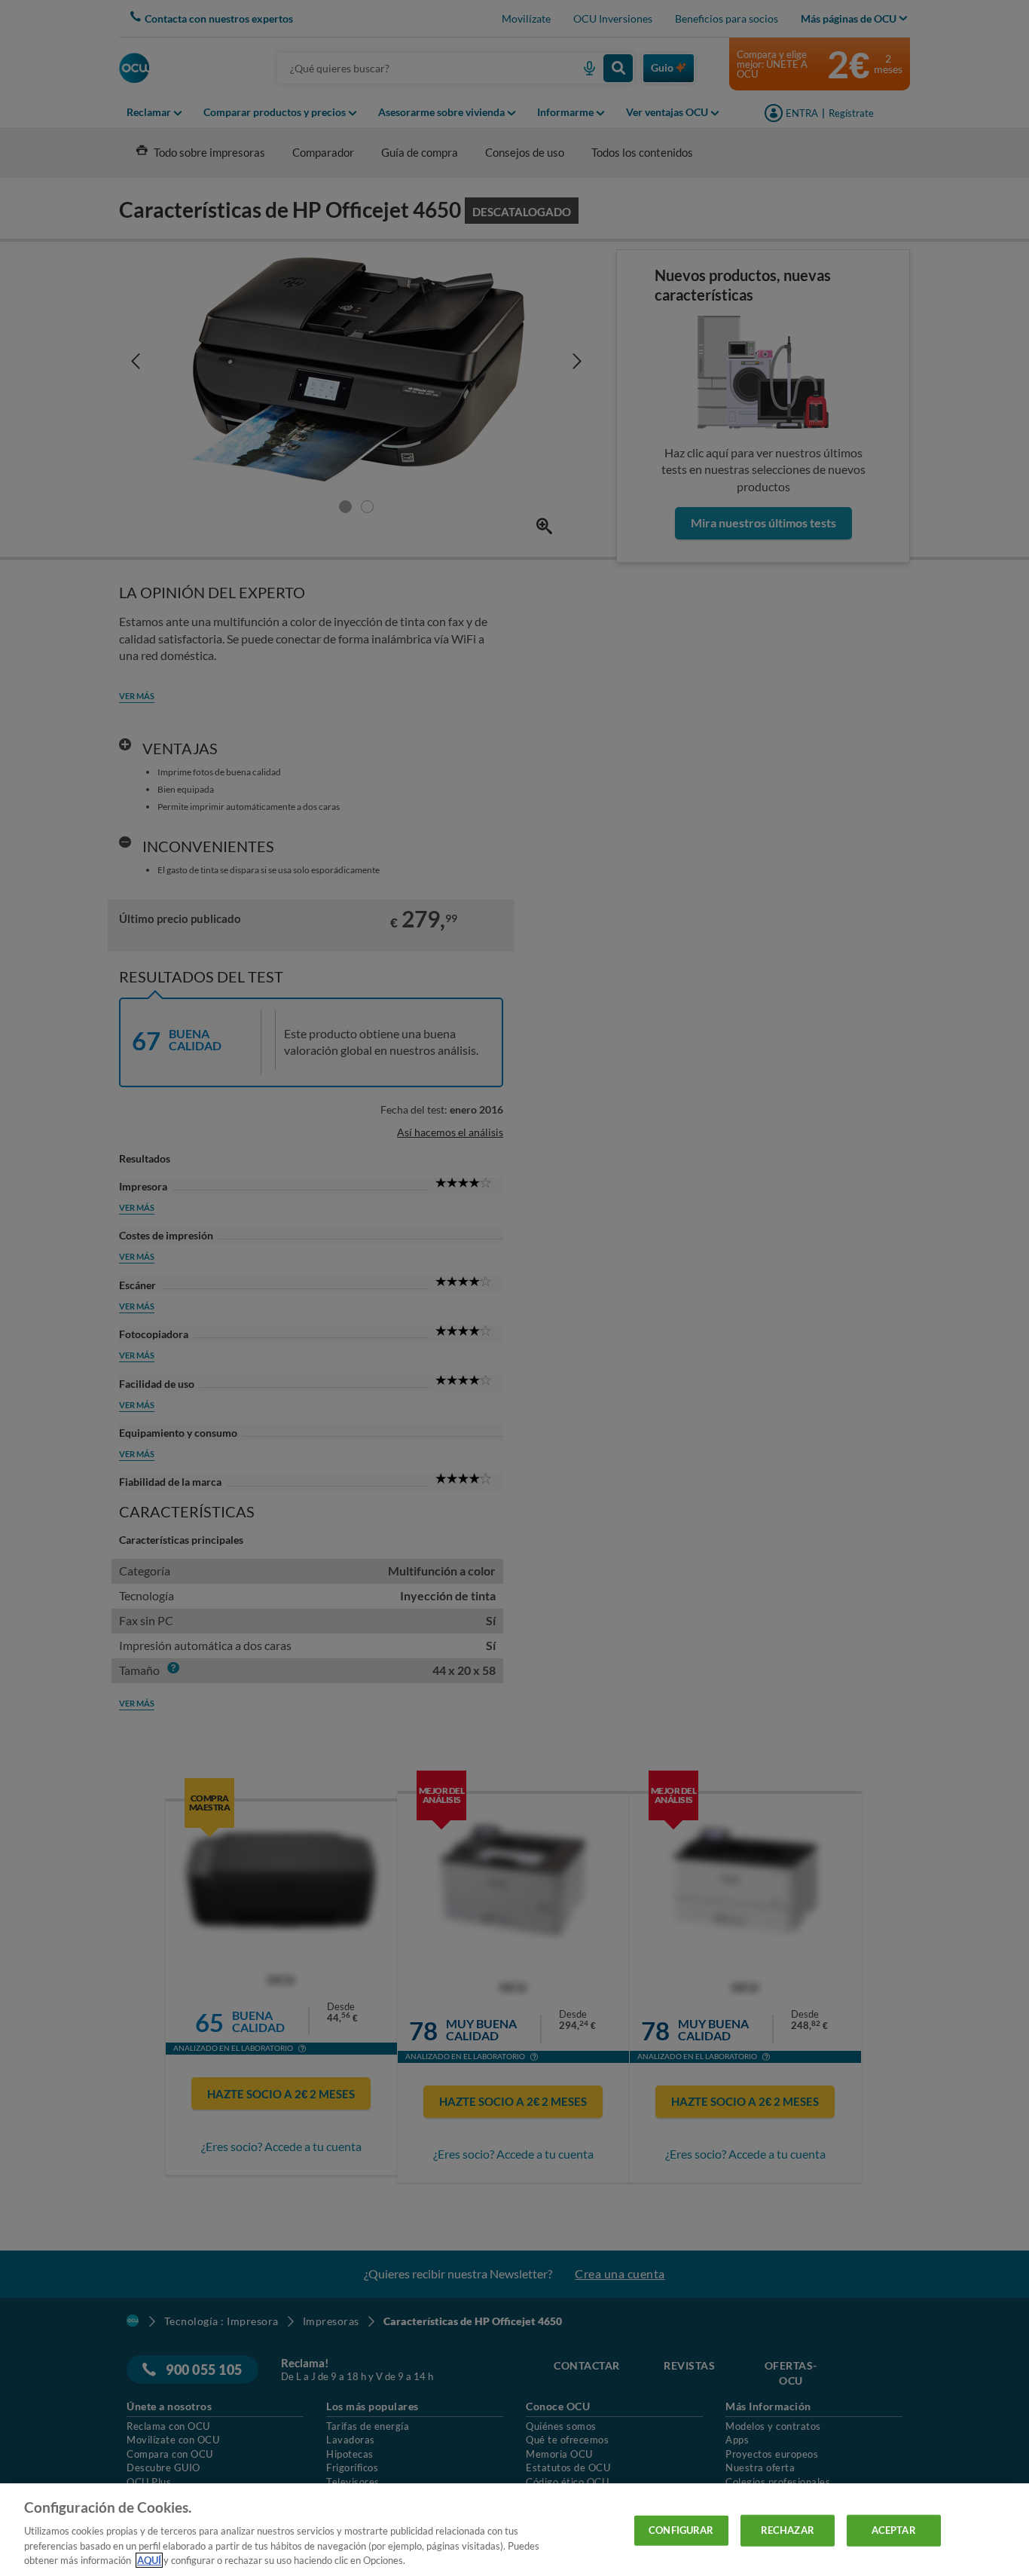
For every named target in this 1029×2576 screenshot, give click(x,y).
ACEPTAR (894, 2530)
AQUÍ (149, 2560)
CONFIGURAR (681, 2530)
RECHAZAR (788, 2530)
